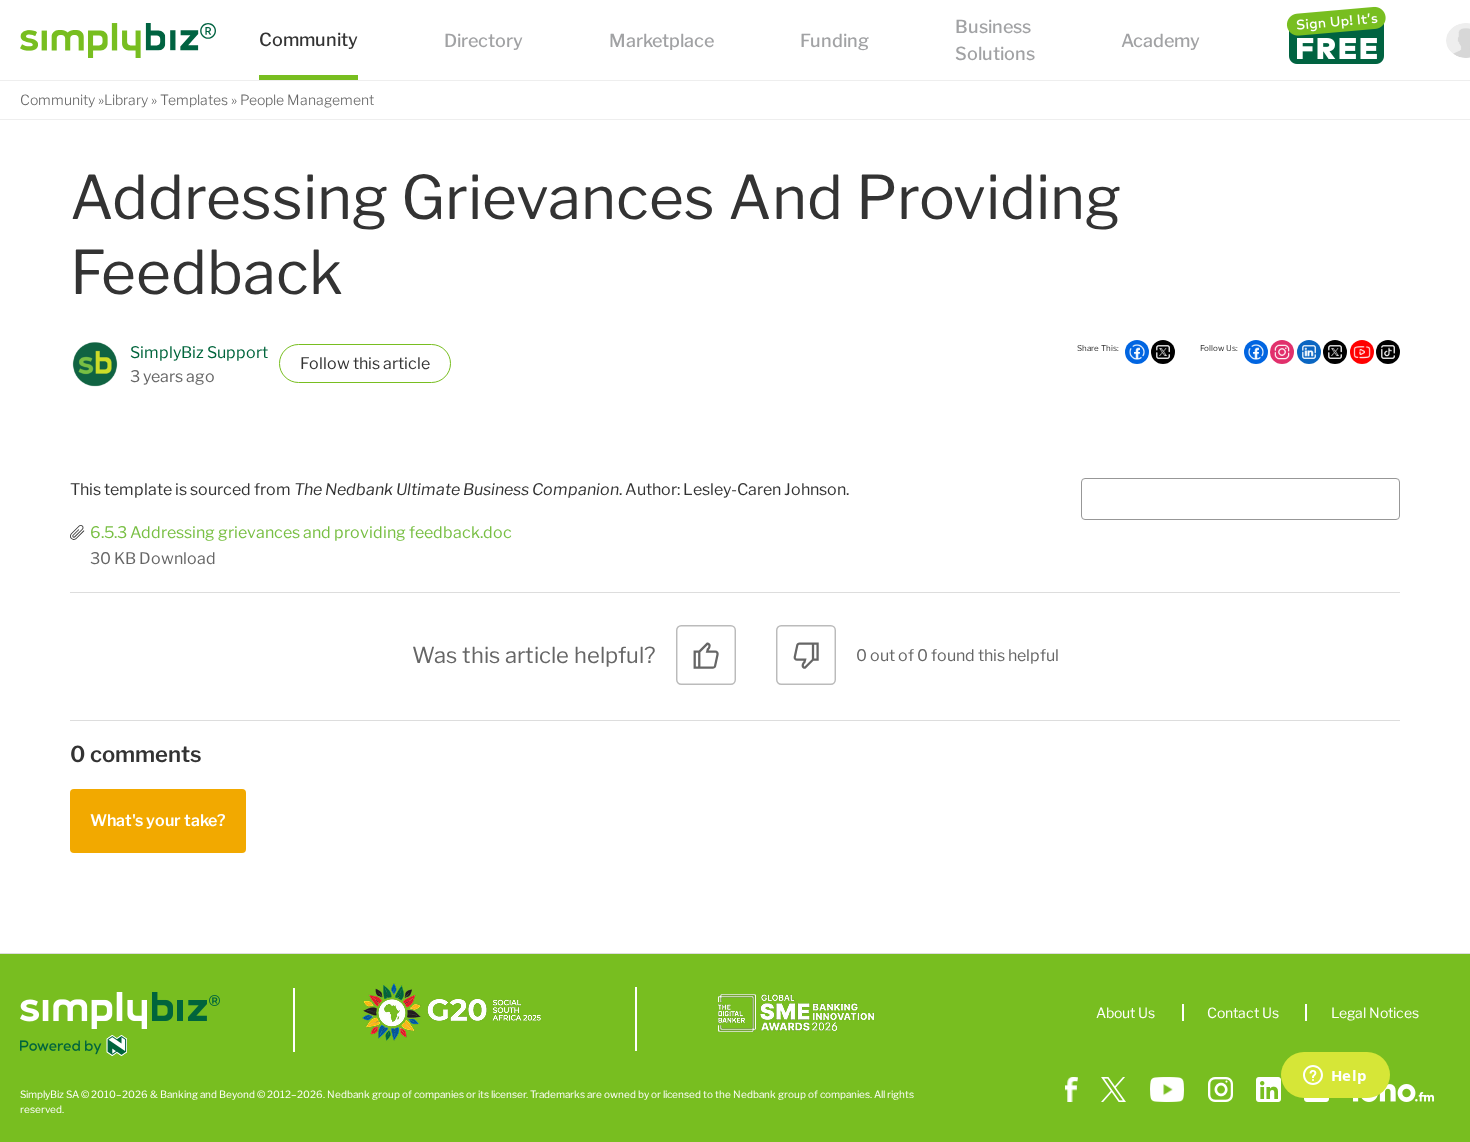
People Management (307, 99)
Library (126, 99)
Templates (194, 99)
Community (57, 99)
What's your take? (158, 820)
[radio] (706, 662)
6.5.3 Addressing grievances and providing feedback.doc (301, 532)
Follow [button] (325, 363)
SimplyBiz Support (199, 352)
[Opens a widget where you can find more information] (1335, 1077)
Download (177, 558)
